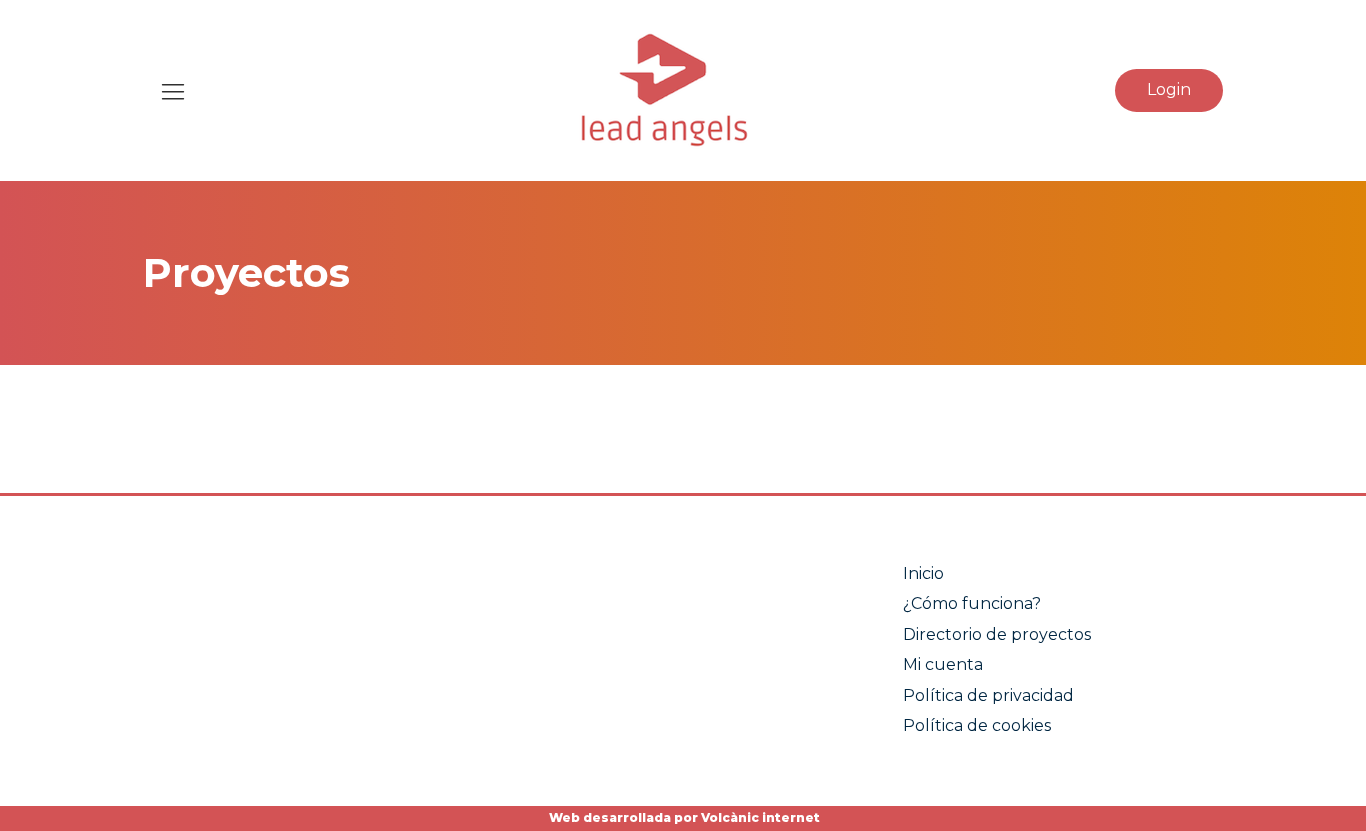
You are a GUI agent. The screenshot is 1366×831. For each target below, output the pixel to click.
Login (1169, 89)
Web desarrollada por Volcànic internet (683, 817)
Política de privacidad (988, 695)
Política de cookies (977, 725)
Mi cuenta (943, 664)
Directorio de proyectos (997, 634)
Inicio (923, 573)
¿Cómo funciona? (972, 603)
